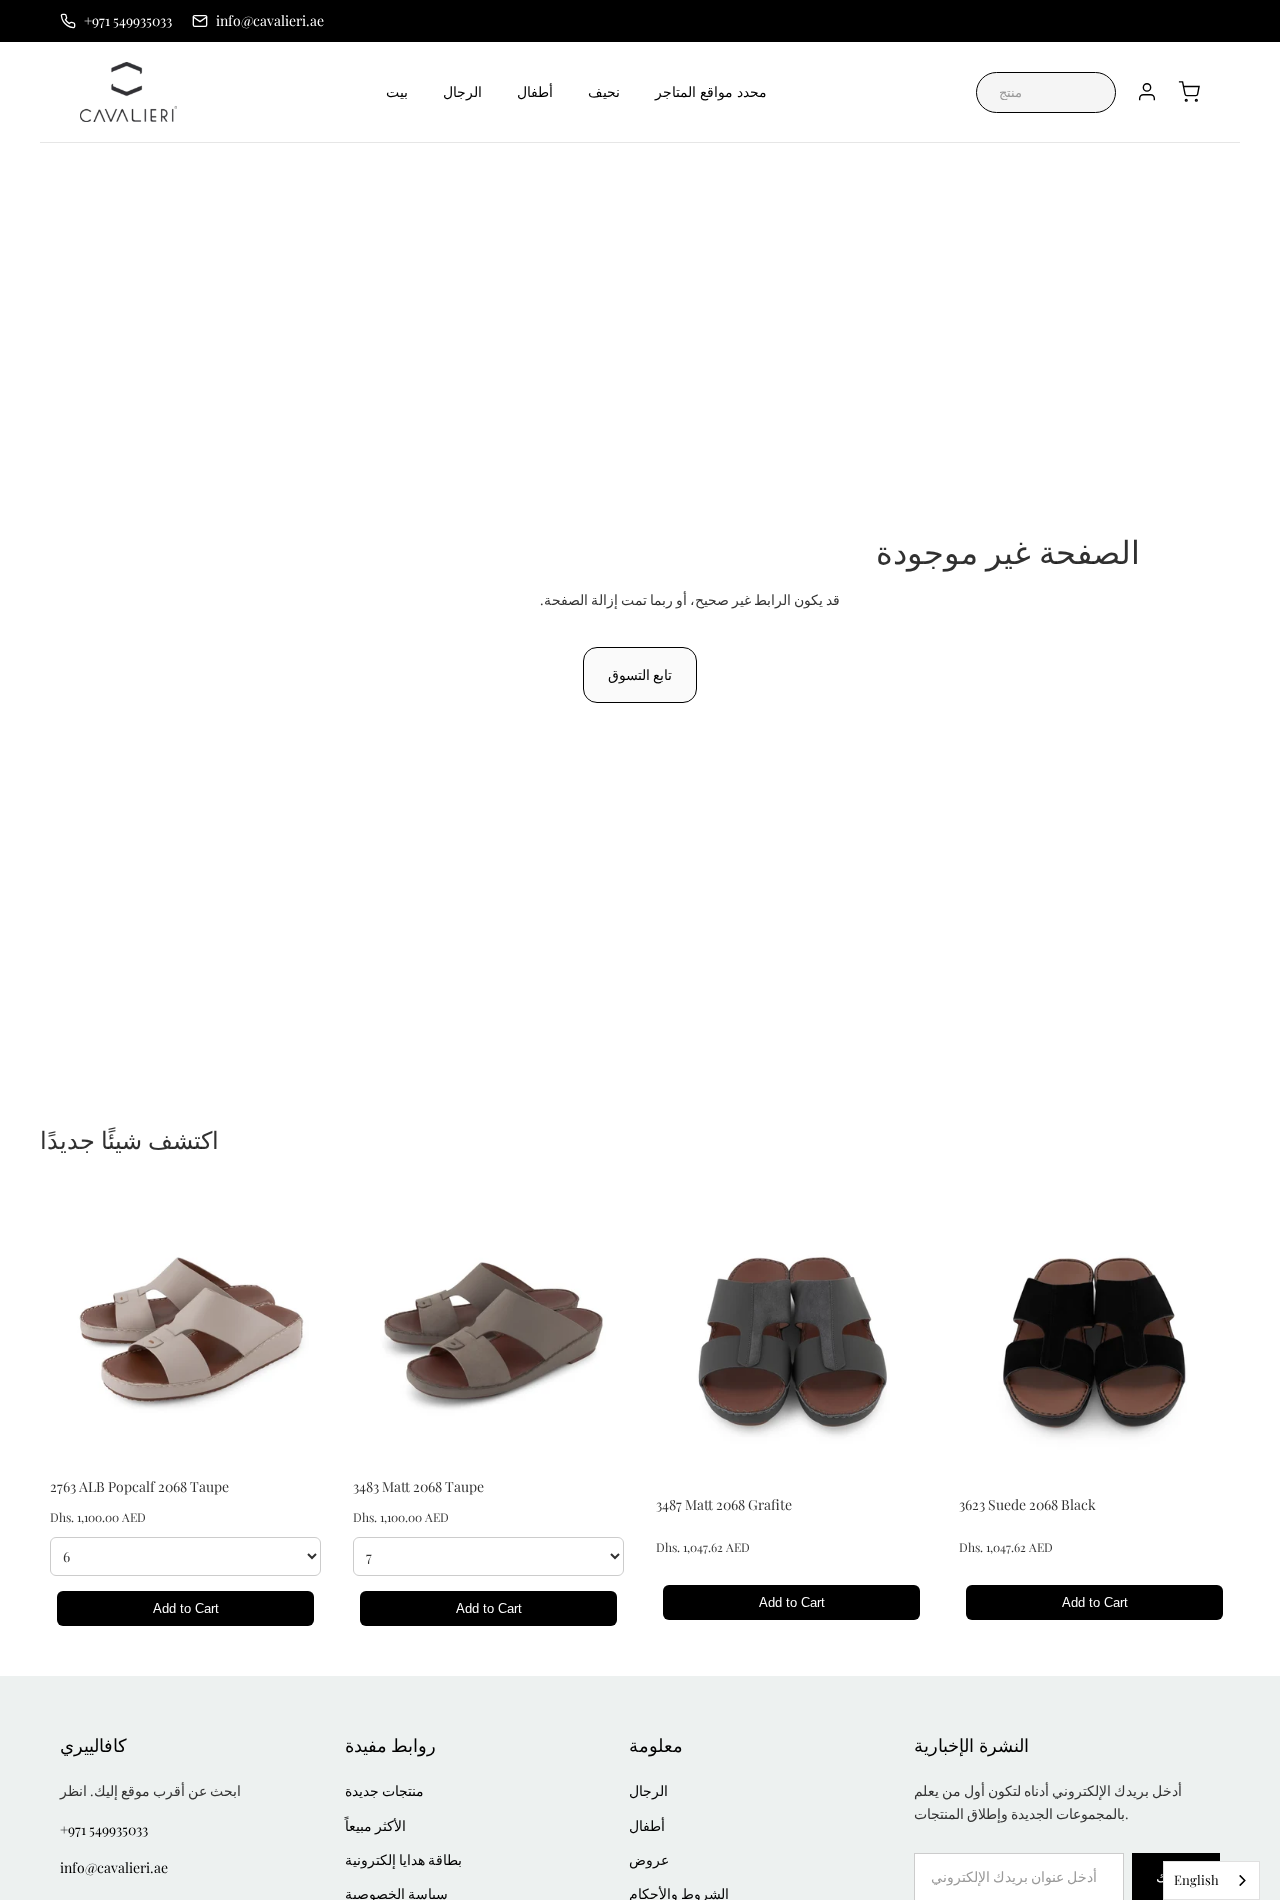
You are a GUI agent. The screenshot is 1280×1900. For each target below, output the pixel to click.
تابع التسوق (640, 674)
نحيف (604, 91)
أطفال (535, 91)
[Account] (1147, 92)
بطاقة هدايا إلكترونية (403, 1859)
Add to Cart (186, 1608)
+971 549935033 (104, 1829)
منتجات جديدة (384, 1790)
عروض (649, 1859)
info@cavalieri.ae (114, 1867)
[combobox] (1211, 1880)
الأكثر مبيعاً (375, 1825)
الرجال (462, 91)
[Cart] (1189, 92)
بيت (397, 91)
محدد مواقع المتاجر (711, 91)
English (1196, 1879)
